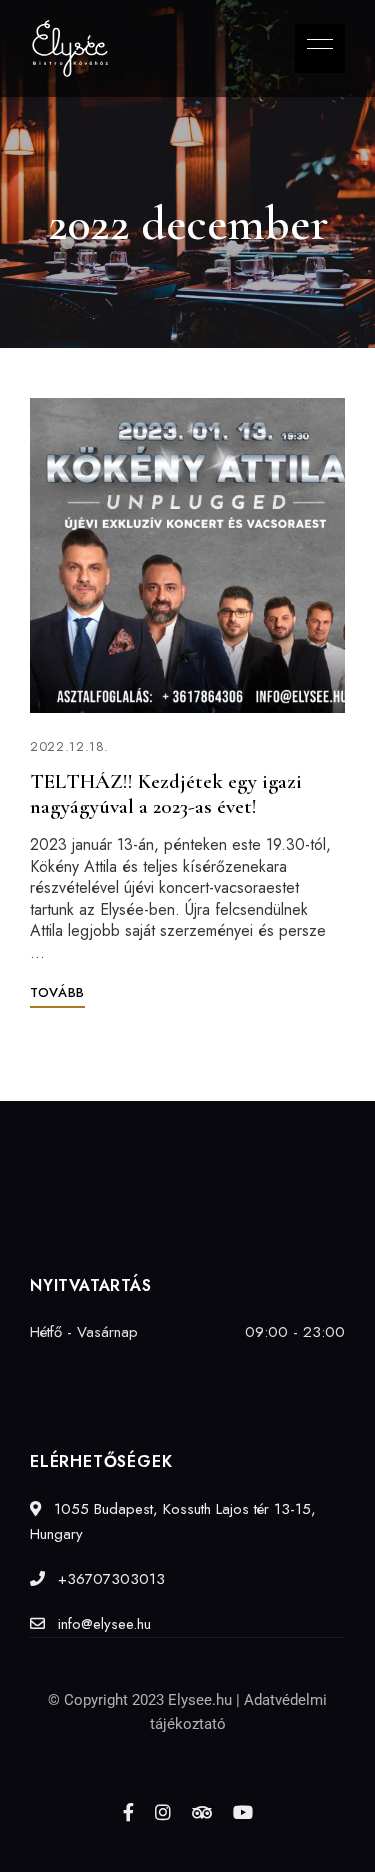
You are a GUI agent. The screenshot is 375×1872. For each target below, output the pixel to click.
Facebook (128, 1812)
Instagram (163, 1812)
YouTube (243, 1812)
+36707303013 (109, 1579)
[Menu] (315, 44)
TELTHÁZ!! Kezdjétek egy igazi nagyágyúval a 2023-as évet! (166, 794)
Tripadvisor (202, 1812)
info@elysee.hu (102, 1624)
